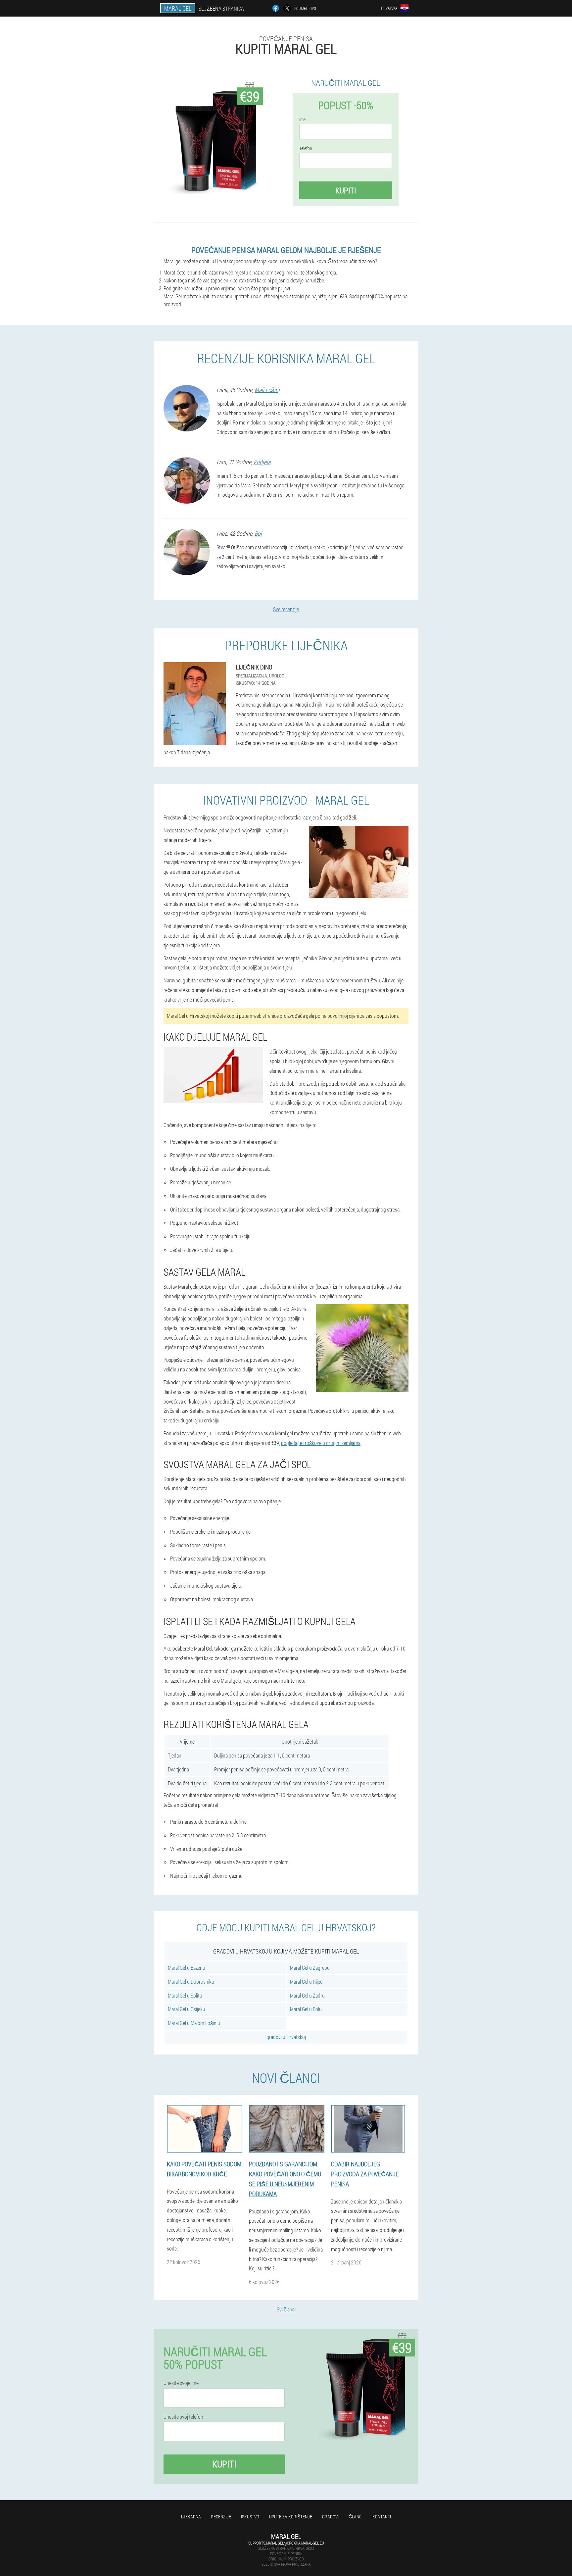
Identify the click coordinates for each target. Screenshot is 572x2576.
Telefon (306, 148)
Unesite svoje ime (181, 2383)
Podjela (262, 462)
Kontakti (382, 2517)
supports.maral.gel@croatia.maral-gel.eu (286, 2543)
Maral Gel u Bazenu (187, 1968)
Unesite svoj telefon (183, 2417)
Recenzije (221, 2517)
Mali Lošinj (267, 390)
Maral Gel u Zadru (307, 1995)
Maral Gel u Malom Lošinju (194, 2023)
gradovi (330, 2517)
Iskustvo (250, 2517)
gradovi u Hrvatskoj (286, 2037)
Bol (258, 533)
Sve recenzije (286, 609)
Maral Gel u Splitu (185, 1995)
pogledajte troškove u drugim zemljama (321, 1443)
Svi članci (286, 2309)
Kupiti (346, 190)
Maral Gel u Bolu (306, 2009)
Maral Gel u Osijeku (187, 2009)
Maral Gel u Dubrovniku (191, 1982)
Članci (356, 2517)
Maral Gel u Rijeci (307, 1982)
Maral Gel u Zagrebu (310, 1968)
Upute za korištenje (291, 2517)
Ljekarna (191, 2517)
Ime (302, 120)
